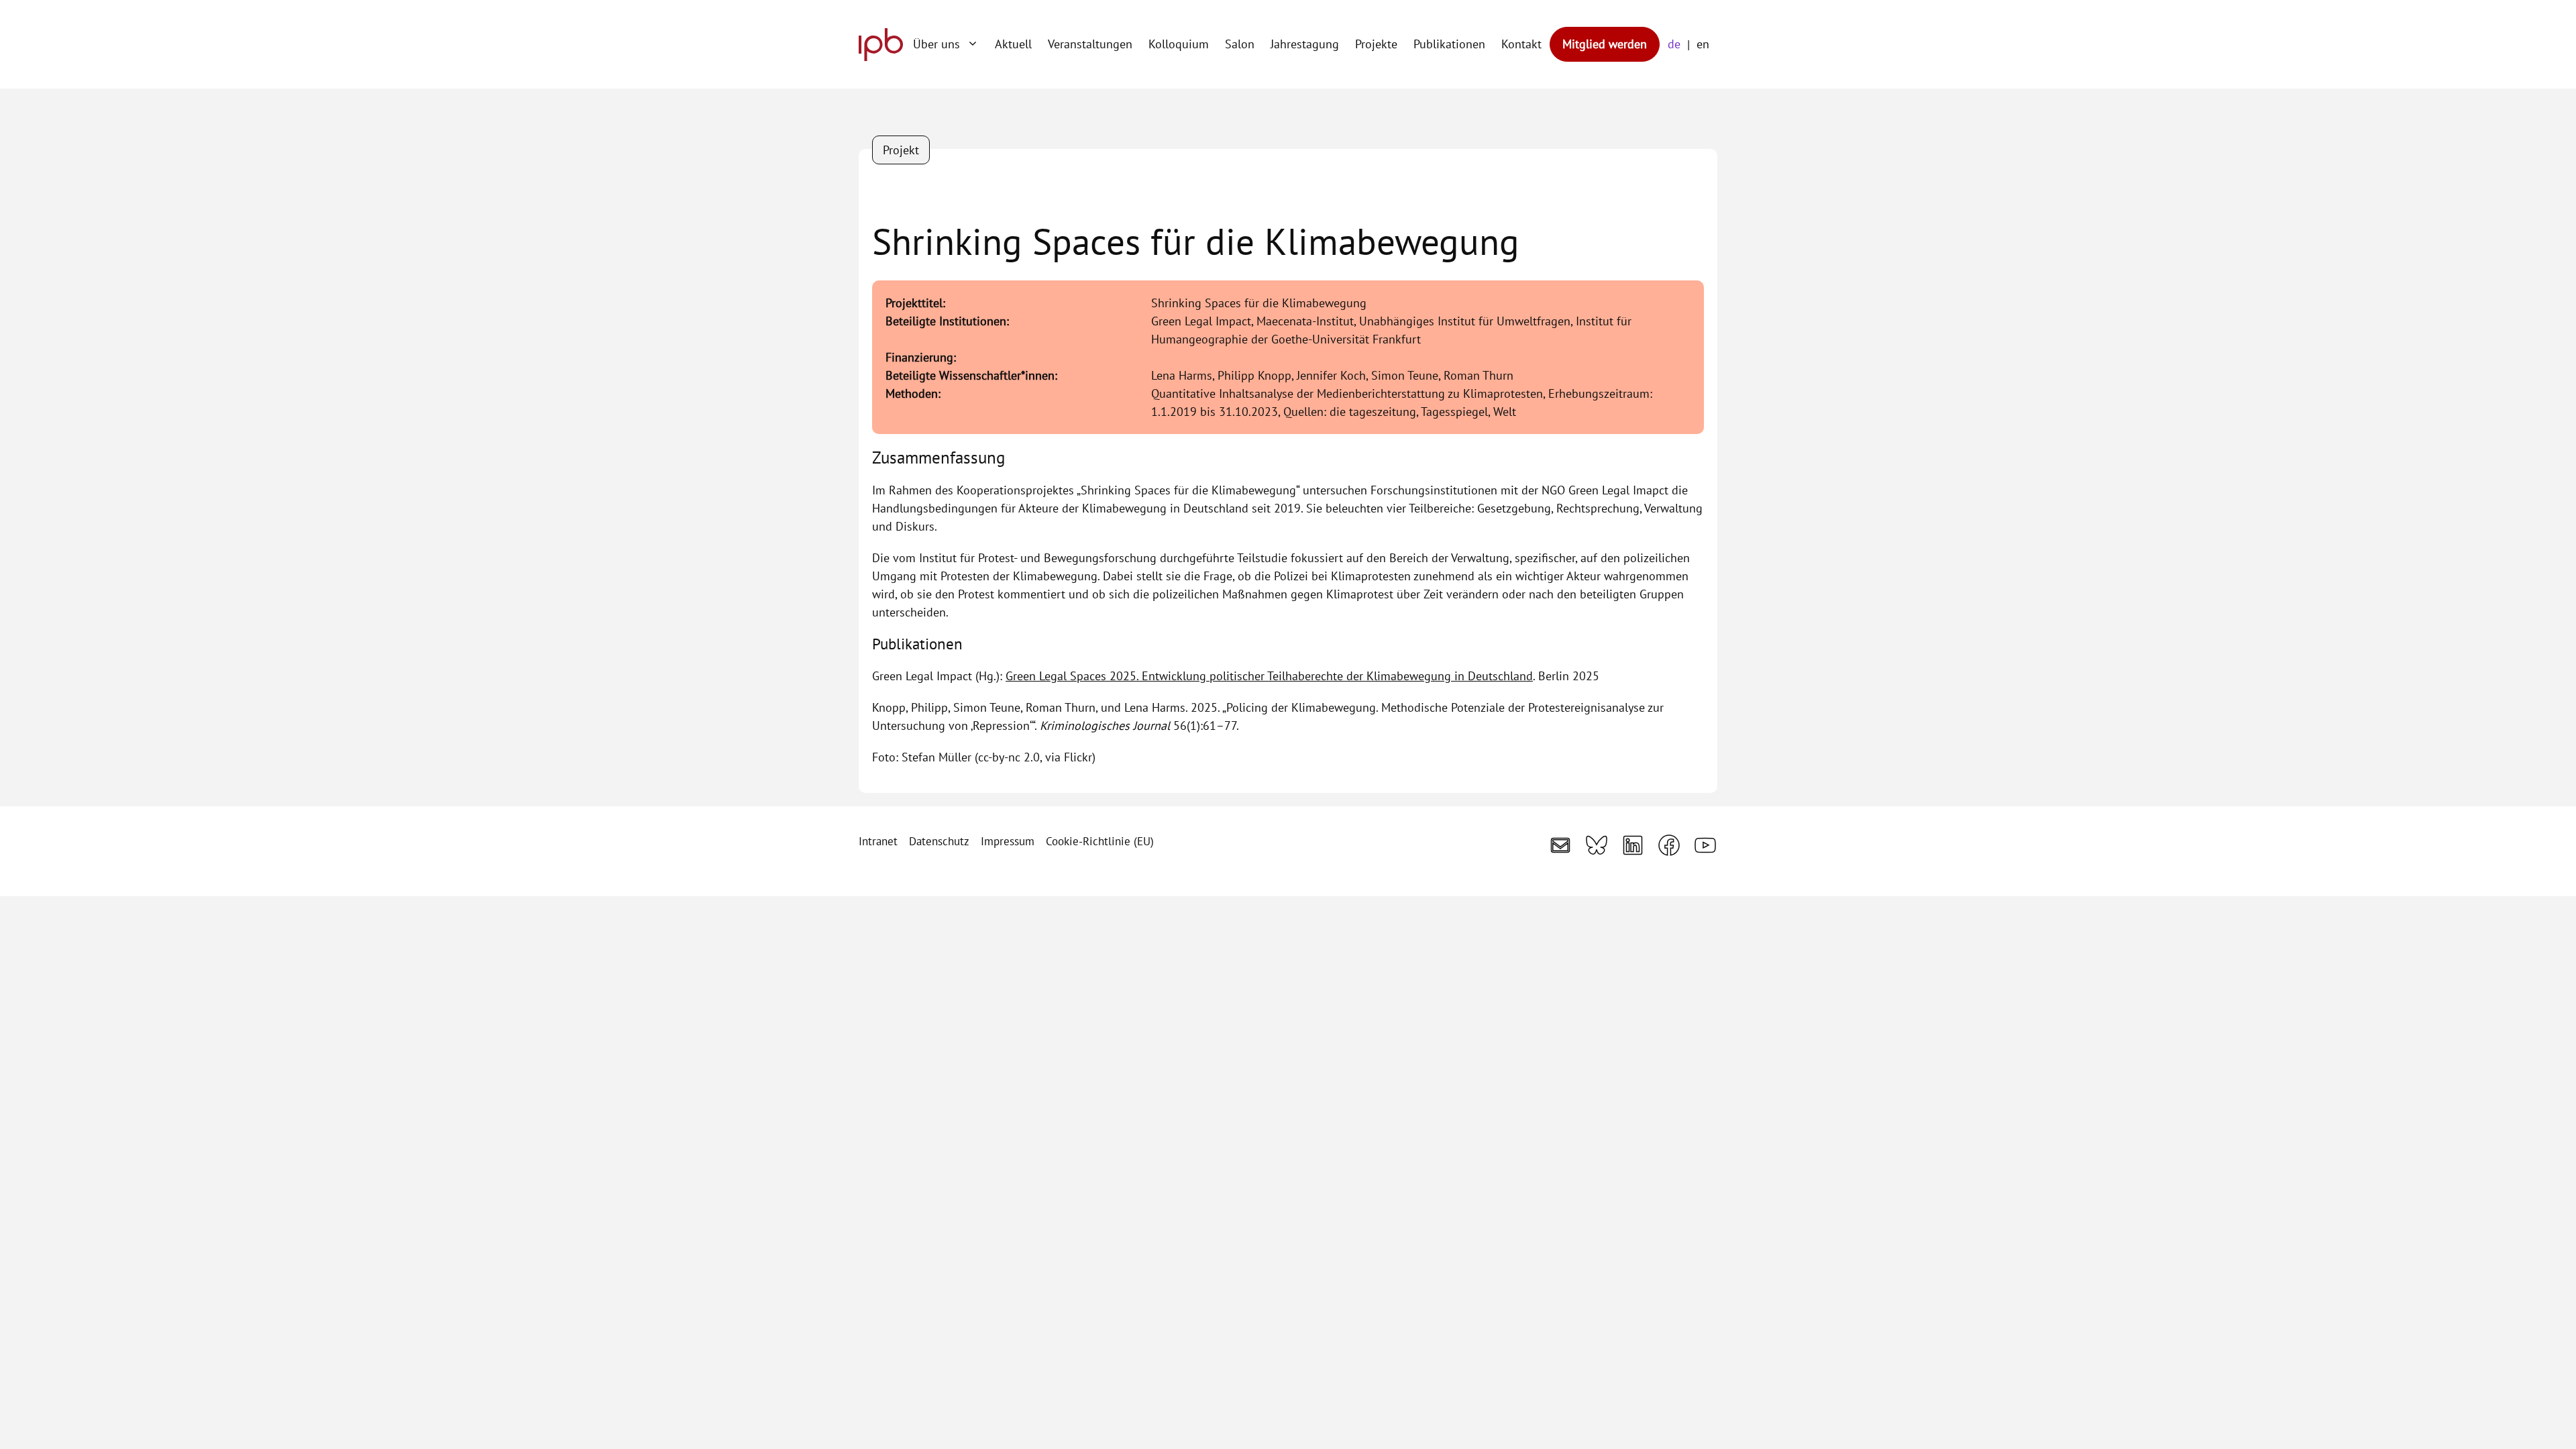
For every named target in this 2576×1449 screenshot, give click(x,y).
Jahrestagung (1305, 44)
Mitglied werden (1605, 44)
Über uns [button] (936, 44)
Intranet (878, 841)
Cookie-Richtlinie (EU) (1100, 841)
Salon (1240, 44)
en (1703, 44)
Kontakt (1521, 44)
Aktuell (1013, 44)
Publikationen (1449, 44)
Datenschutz (939, 841)
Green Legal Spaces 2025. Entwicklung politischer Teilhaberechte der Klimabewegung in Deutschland (1269, 676)
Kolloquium (1179, 44)
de (1674, 44)
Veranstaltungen (1090, 44)
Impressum (1008, 841)
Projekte (1376, 44)
